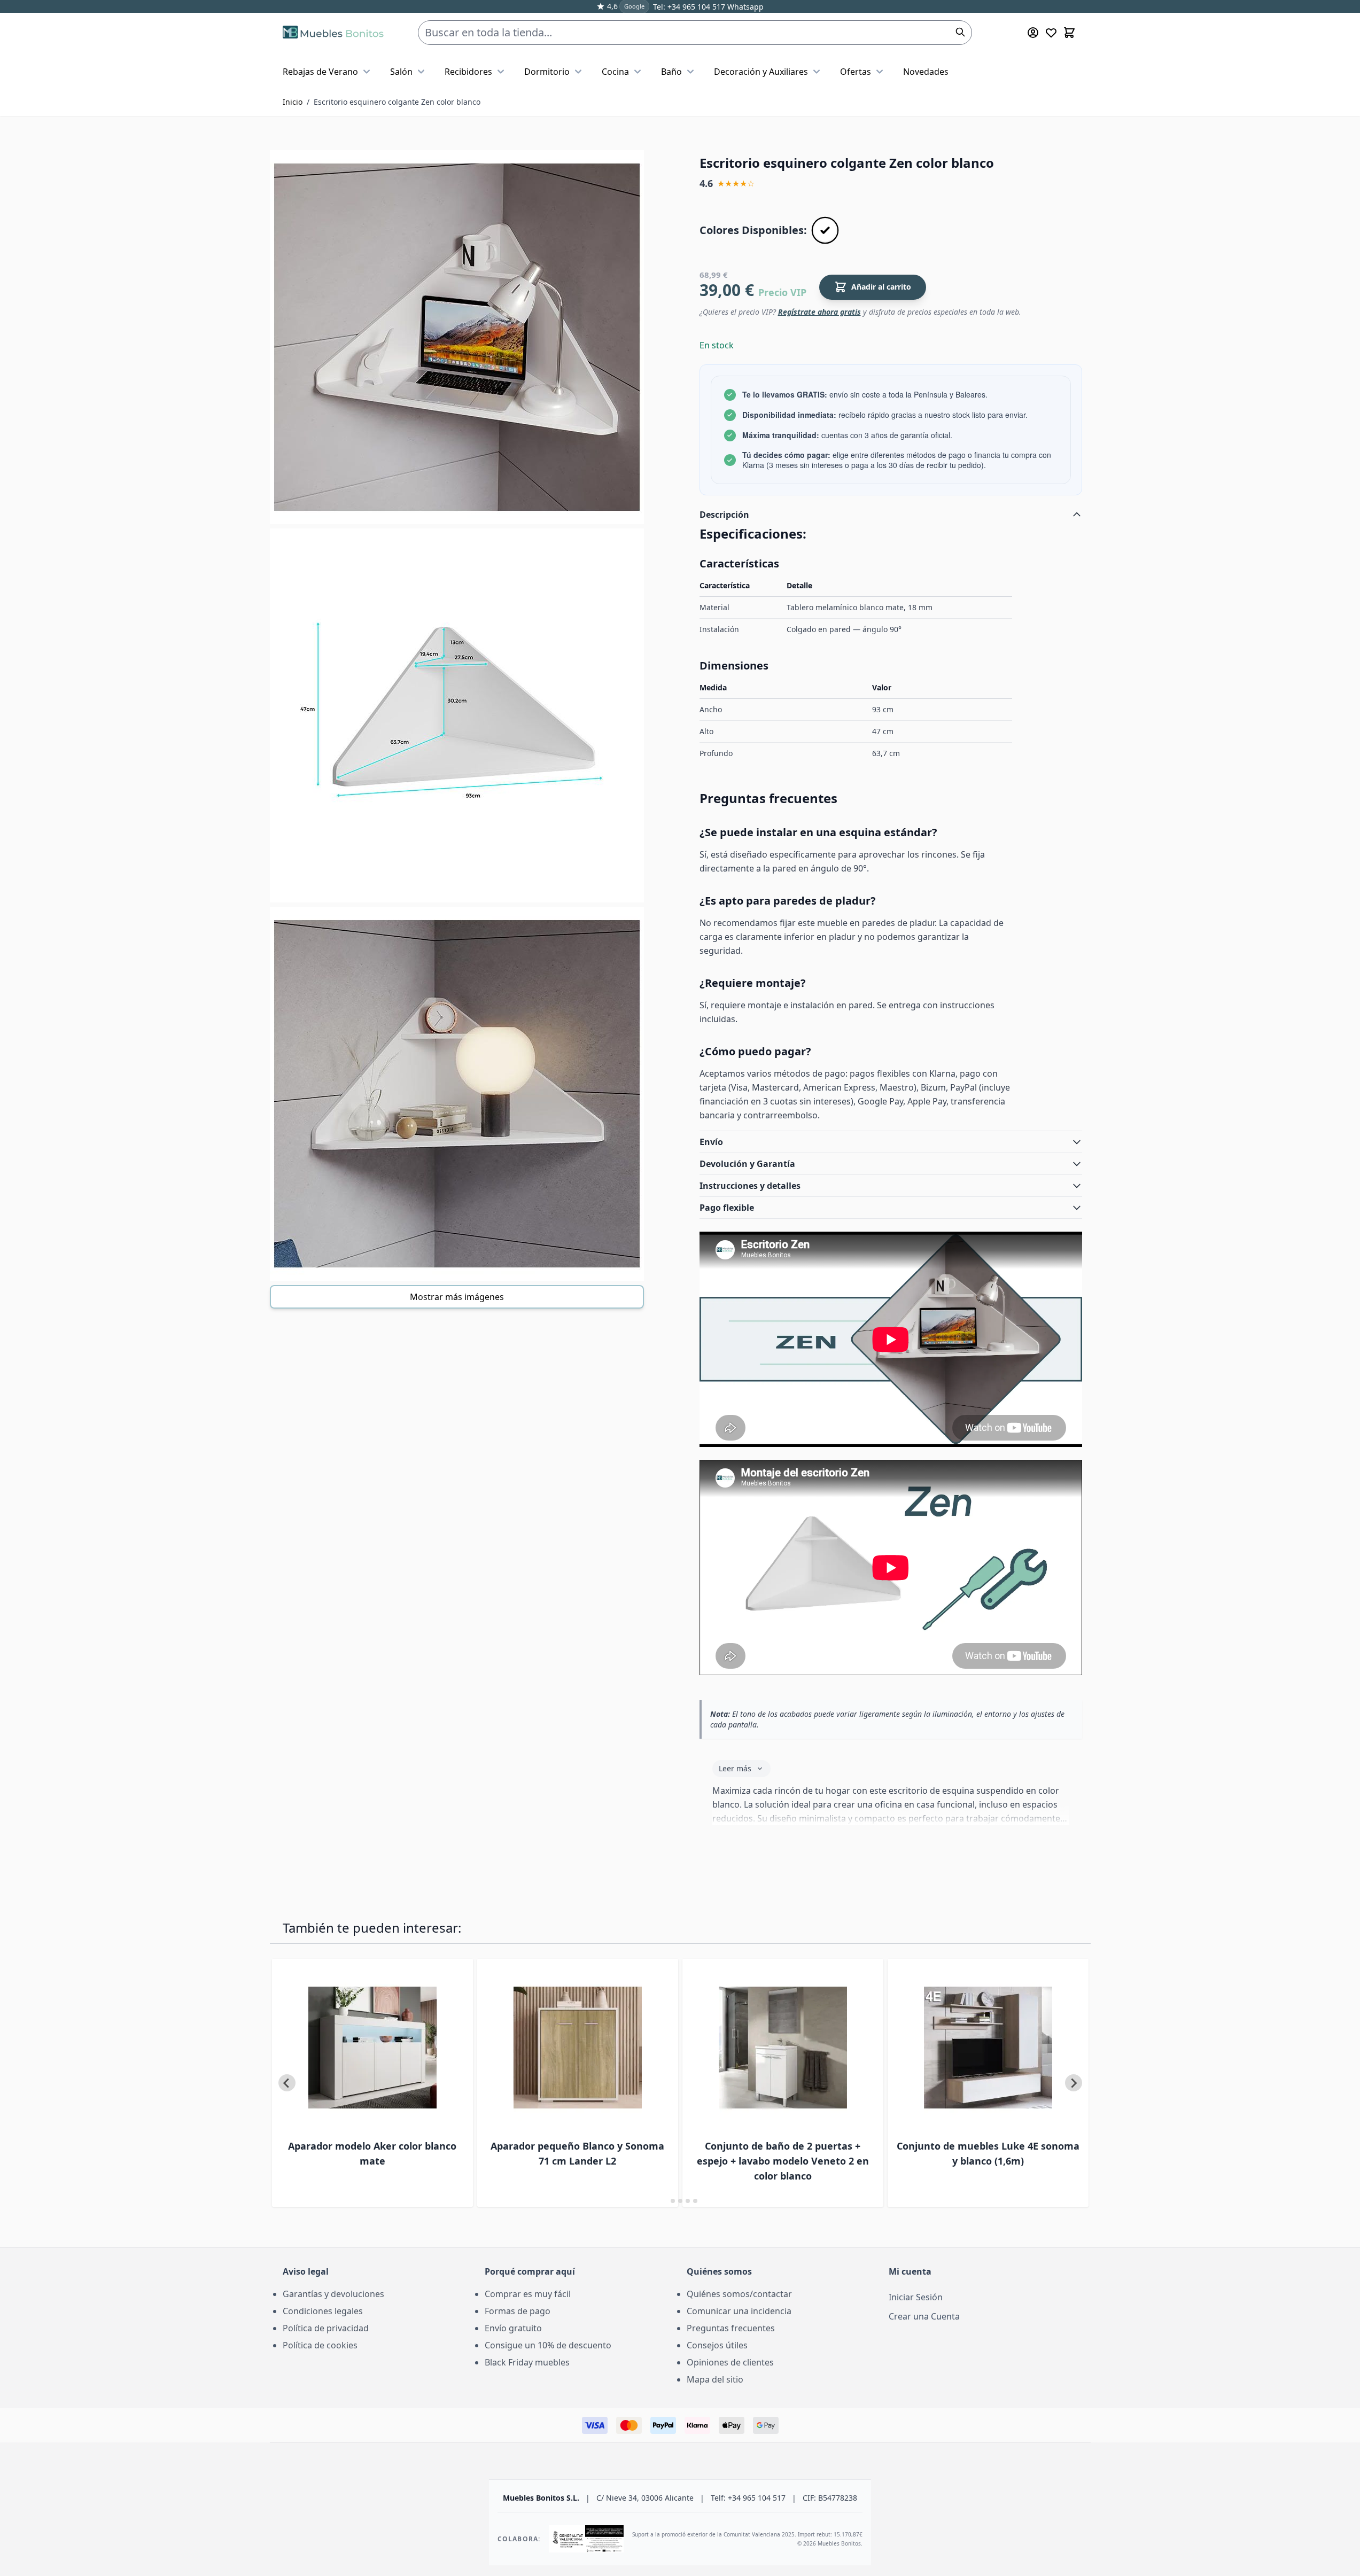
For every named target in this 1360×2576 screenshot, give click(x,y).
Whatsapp (744, 7)
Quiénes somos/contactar (739, 2294)
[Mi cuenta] (1033, 33)
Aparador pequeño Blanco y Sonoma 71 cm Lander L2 (577, 2153)
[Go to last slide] (287, 2083)
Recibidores (468, 72)
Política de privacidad (326, 2328)
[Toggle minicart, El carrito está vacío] (1069, 33)
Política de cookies (320, 2345)
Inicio (293, 102)
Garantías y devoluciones (333, 2294)
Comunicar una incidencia (739, 2311)
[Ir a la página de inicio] (333, 33)
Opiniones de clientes (730, 2362)
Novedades (926, 72)
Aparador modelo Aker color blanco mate (372, 2153)
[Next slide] (1074, 2083)
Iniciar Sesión (916, 2297)
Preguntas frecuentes (731, 2328)
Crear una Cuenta (924, 2316)
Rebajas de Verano (320, 72)
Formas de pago (518, 2311)
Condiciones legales (323, 2311)
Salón (401, 72)
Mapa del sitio (715, 2379)
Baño (671, 72)
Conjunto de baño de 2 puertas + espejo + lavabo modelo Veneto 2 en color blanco (783, 2161)
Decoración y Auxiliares (761, 72)
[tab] (665, 2201)
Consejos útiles (717, 2345)
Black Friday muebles (527, 2362)
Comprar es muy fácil (528, 2294)
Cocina (615, 72)
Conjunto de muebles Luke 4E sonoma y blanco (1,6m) (988, 2153)
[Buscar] (960, 32)
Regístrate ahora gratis (819, 312)
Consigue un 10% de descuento (548, 2345)
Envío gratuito (513, 2328)
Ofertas (856, 72)
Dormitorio (547, 72)
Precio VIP (782, 292)
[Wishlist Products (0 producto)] (1051, 33)
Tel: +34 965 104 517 (689, 7)
